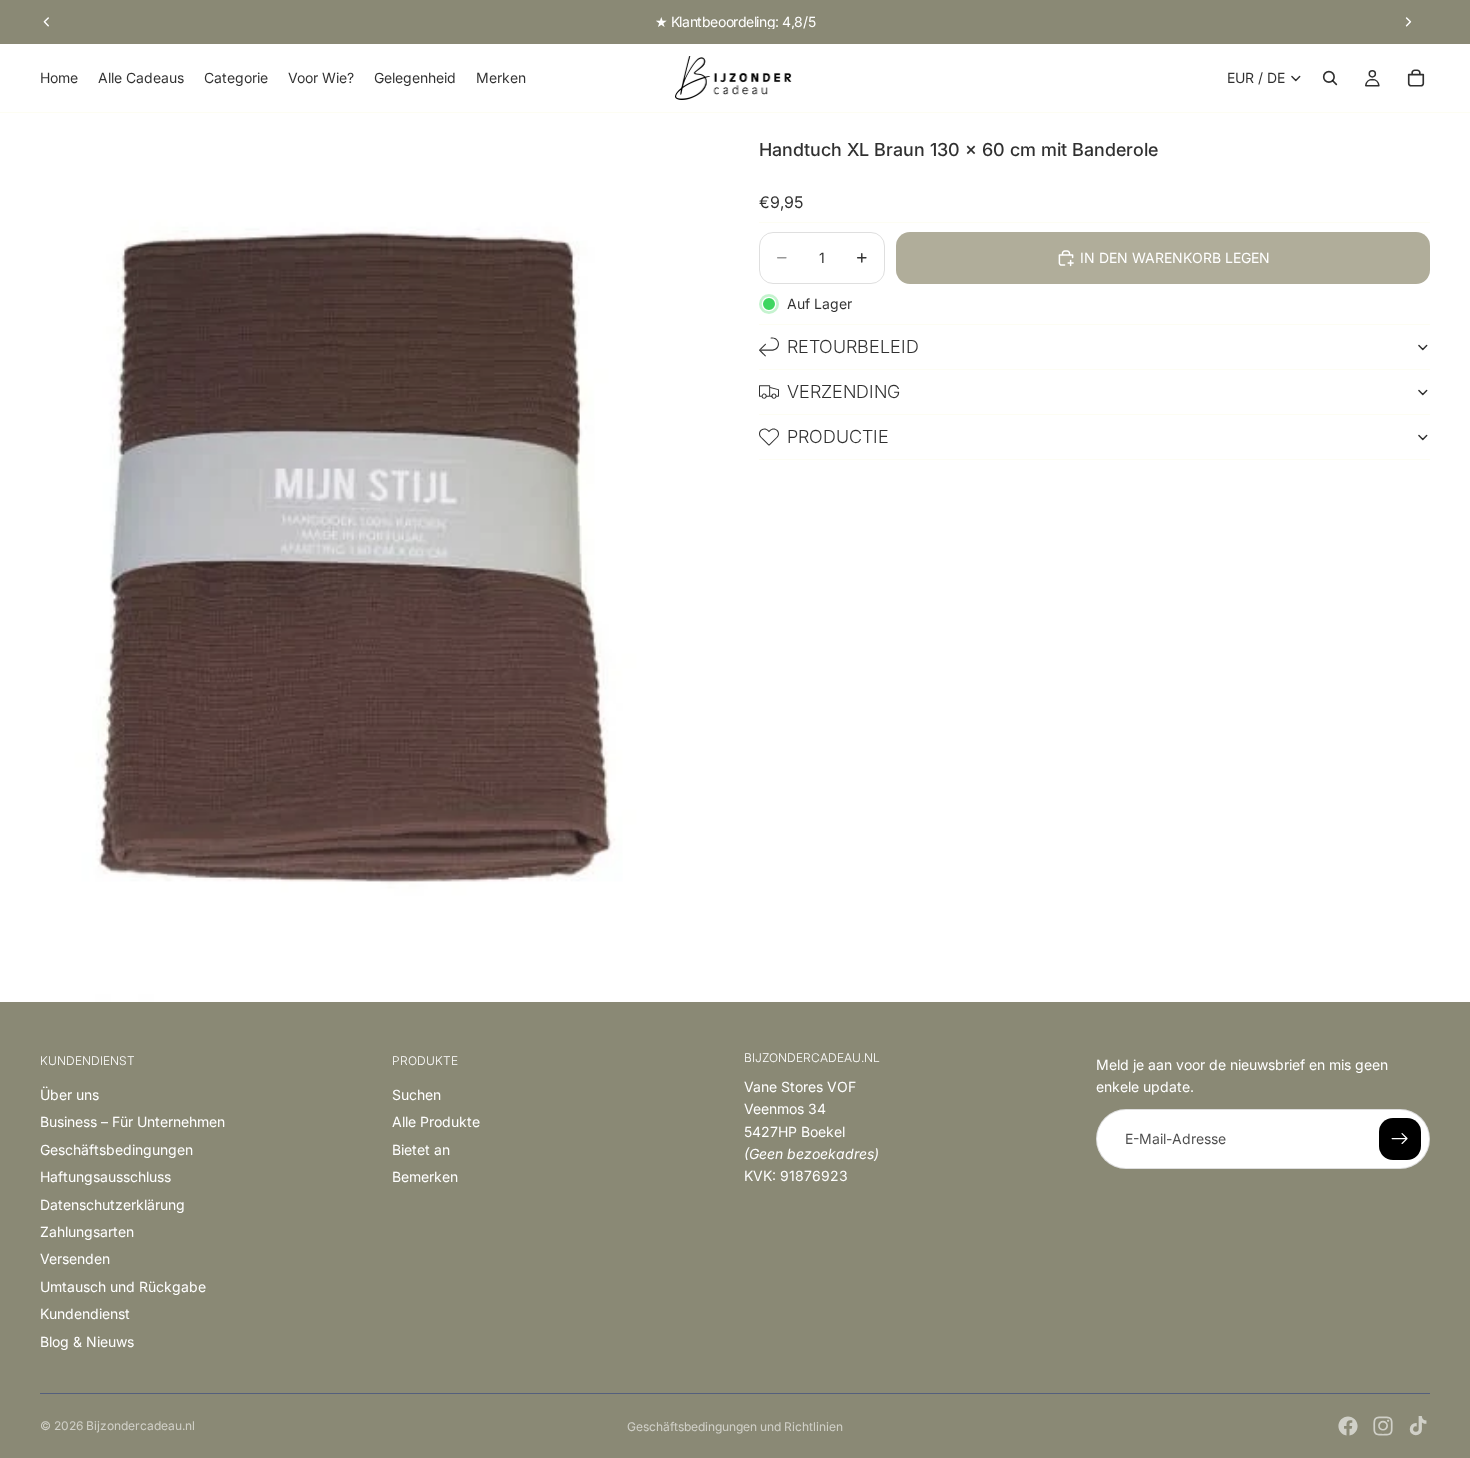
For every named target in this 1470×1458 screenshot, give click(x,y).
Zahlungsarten (87, 1231)
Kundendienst (85, 1313)
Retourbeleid (853, 346)
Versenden (75, 1258)
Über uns (69, 1094)
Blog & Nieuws (87, 1341)
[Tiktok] (1418, 1426)
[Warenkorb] (1416, 78)
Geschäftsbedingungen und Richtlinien (735, 1426)
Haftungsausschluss (105, 1176)
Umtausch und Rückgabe (123, 1286)
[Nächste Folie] (1408, 22)
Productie (838, 436)
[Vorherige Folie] (47, 22)
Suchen (416, 1094)
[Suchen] (1330, 78)
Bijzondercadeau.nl (140, 1425)
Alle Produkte (436, 1121)
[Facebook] (1348, 1426)
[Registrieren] (1400, 1139)
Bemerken (425, 1176)
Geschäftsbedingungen (116, 1149)
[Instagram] (1383, 1426)
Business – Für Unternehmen (132, 1121)
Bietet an (421, 1149)
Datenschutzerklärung (112, 1204)
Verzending (843, 391)
